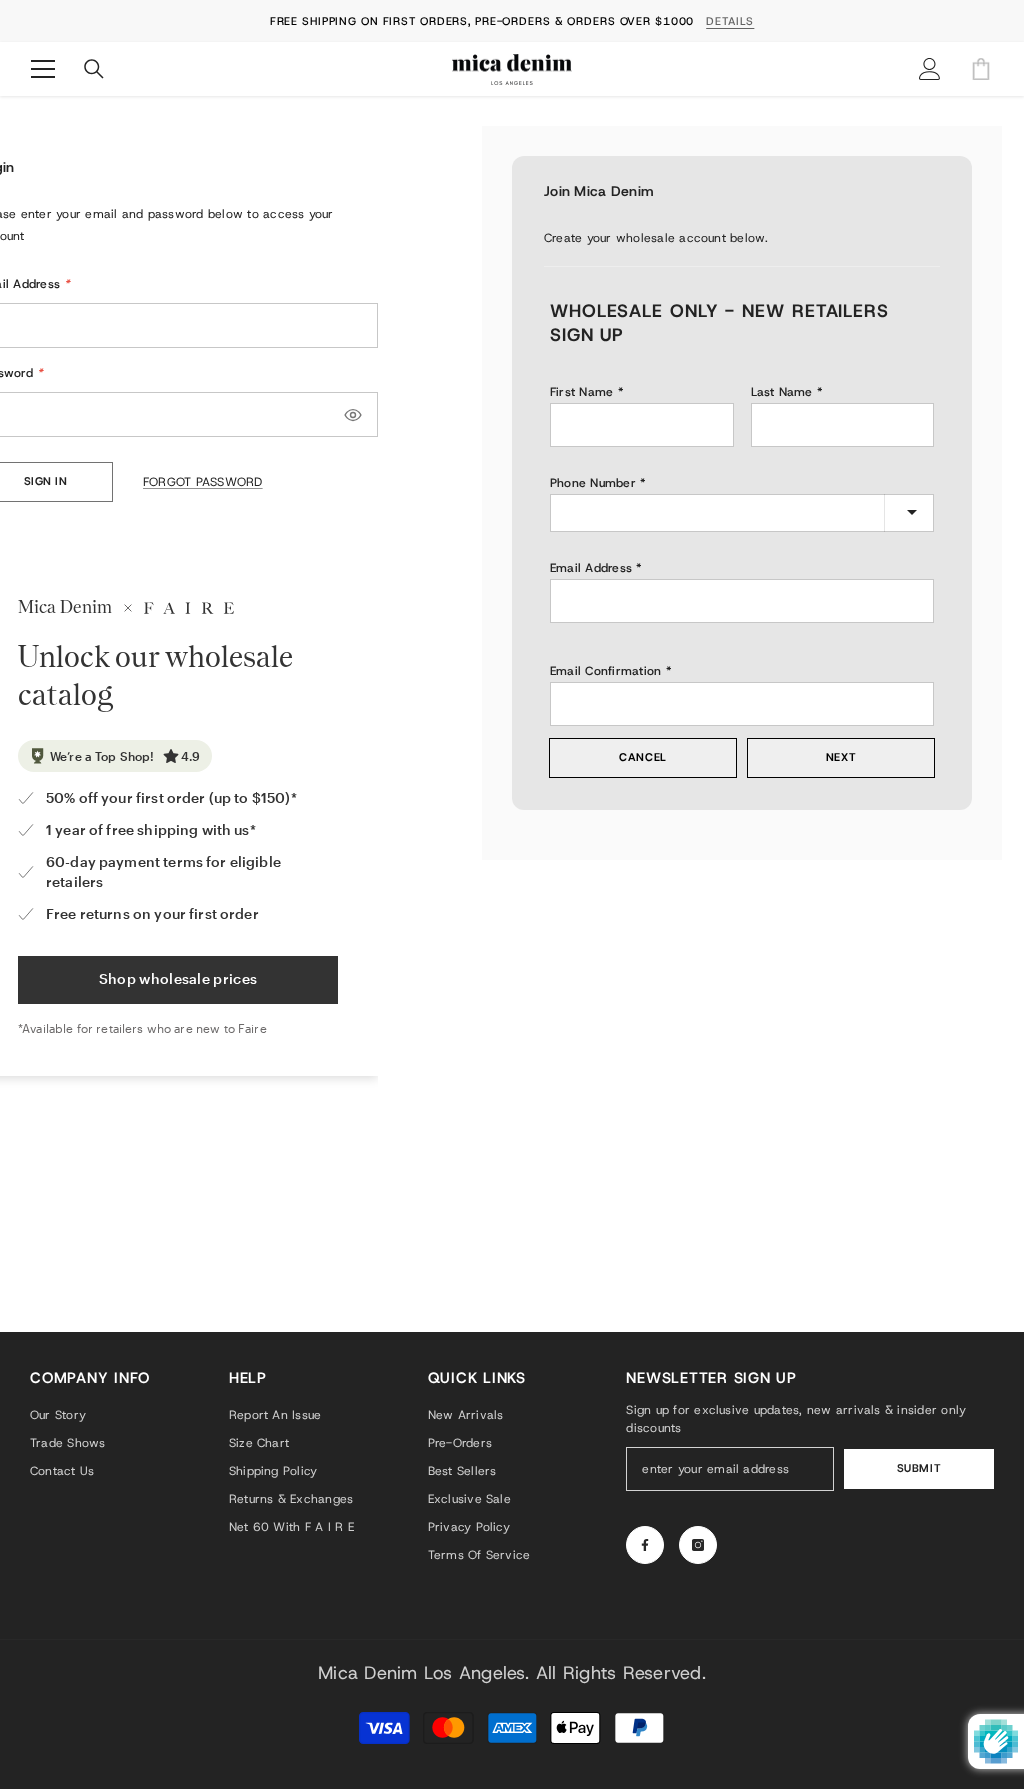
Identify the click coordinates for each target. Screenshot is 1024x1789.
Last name (782, 392)
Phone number (593, 483)
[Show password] (353, 415)
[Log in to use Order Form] (981, 69)
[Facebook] (645, 1545)
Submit (919, 1468)
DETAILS (730, 21)
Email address (591, 568)
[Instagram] (698, 1545)
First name (581, 392)
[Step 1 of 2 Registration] (742, 264)
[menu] (43, 69)
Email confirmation (605, 671)
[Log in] (930, 69)
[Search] (94, 69)
